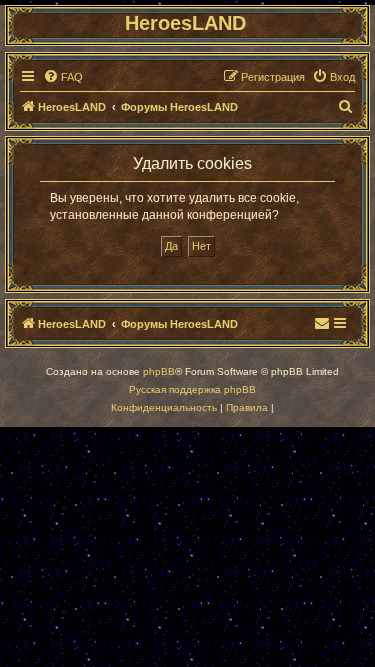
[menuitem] (63, 77)
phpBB (159, 371)
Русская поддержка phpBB (192, 389)
